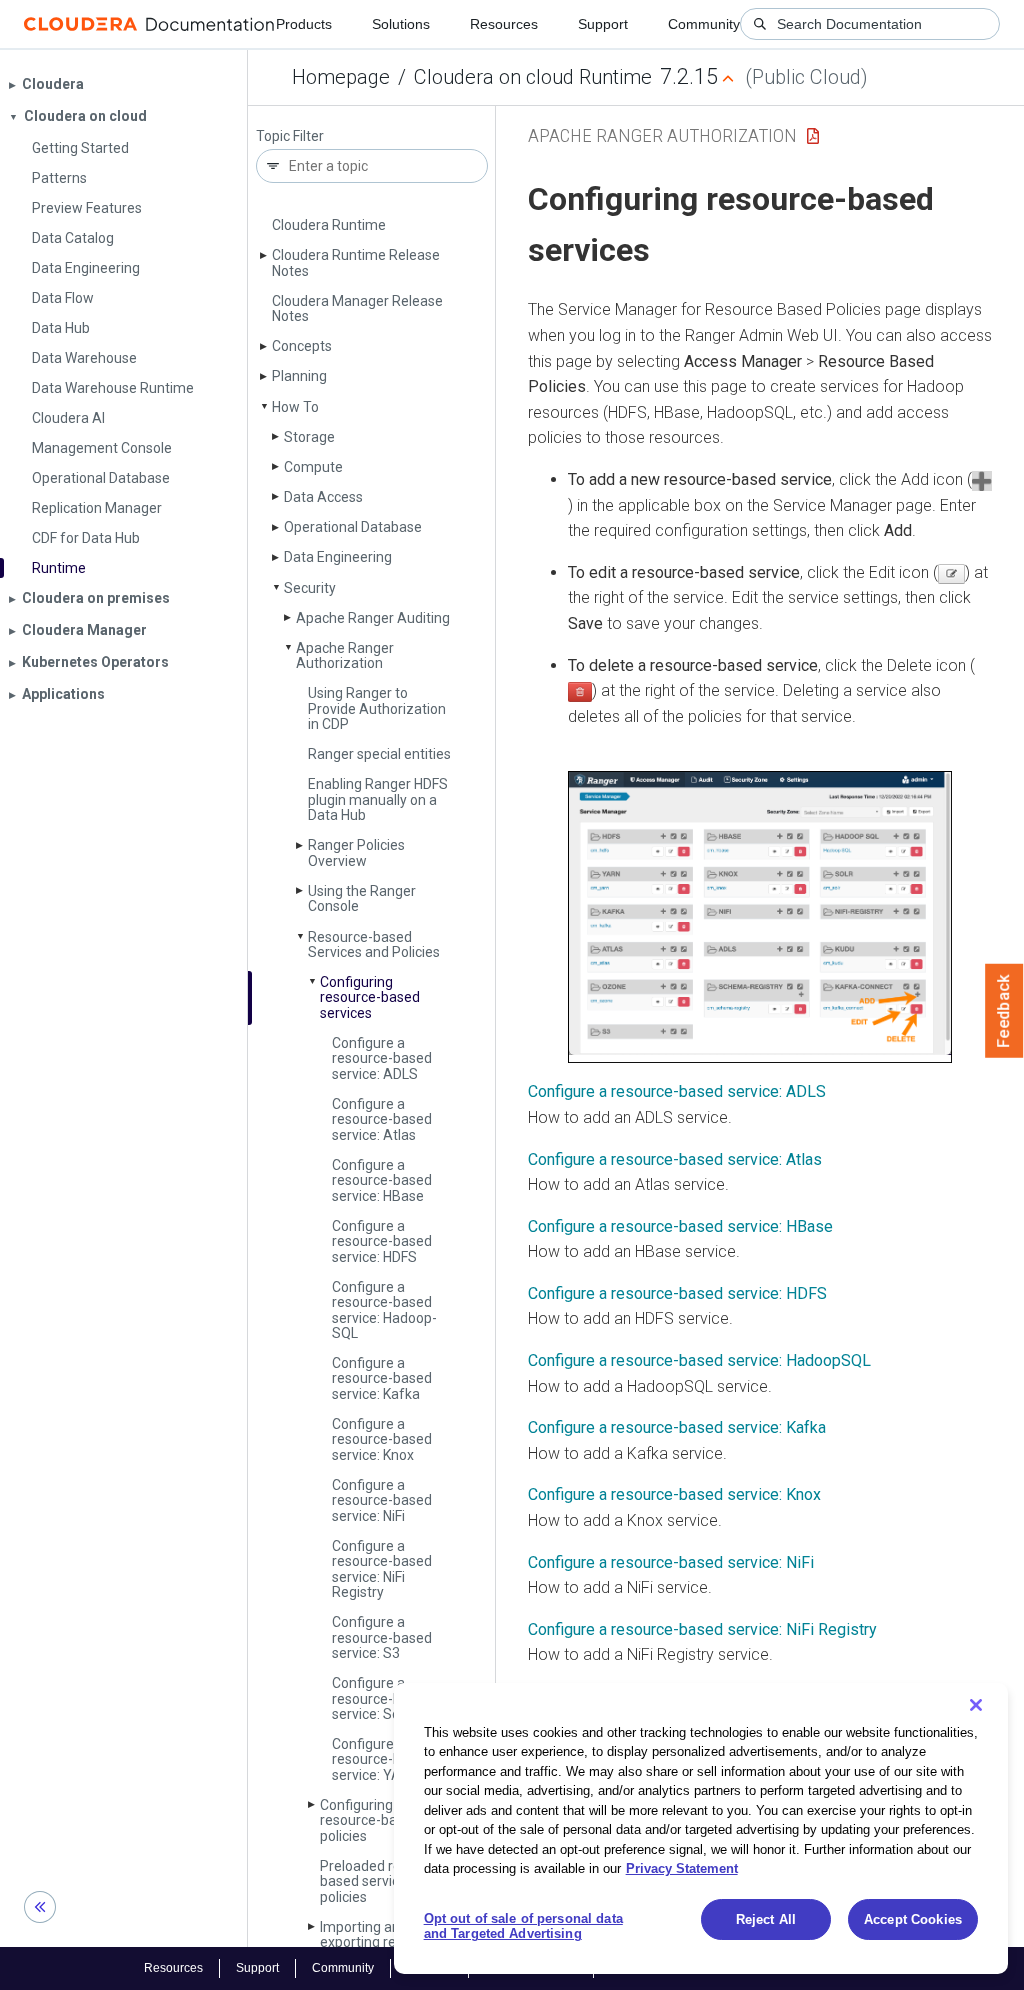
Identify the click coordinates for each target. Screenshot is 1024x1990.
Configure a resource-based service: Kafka (382, 1378)
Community (704, 24)
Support (603, 24)
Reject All (766, 1919)
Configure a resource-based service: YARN (382, 1759)
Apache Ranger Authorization (345, 655)
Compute (313, 467)
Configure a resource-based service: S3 (382, 1637)
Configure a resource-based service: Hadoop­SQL (384, 1310)
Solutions (401, 24)
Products (304, 24)
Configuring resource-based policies (370, 1820)
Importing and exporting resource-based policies (382, 1942)
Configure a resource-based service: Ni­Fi (382, 1500)
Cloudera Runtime (329, 225)
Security (310, 588)
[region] (701, 1828)
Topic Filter (290, 136)
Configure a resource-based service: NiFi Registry (702, 1629)
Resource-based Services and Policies (374, 944)
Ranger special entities (379, 754)
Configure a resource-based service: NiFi (671, 1562)
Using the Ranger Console (362, 898)
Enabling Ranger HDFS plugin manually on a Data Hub (378, 799)
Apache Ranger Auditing (373, 618)
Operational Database (353, 527)
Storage (309, 437)
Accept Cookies (913, 1919)
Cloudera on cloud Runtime (533, 77)
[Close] (976, 1705)
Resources (504, 24)
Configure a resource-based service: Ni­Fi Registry (382, 1569)
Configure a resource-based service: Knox (382, 1439)
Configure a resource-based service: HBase (382, 1180)
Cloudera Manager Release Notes (357, 308)
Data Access (323, 497)
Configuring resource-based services (370, 997)
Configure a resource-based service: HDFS (382, 1241)
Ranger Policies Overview (356, 852)
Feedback (1004, 1011)
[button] (760, 917)
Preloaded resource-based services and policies (384, 1881)
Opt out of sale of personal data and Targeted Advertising (523, 1926)
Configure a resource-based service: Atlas (382, 1119)
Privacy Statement (682, 1868)
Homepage (341, 77)
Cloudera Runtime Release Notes (356, 262)
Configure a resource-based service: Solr (382, 1698)
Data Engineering (338, 557)
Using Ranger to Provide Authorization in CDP (377, 708)
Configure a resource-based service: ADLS (382, 1058)
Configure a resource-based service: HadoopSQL (699, 1360)
